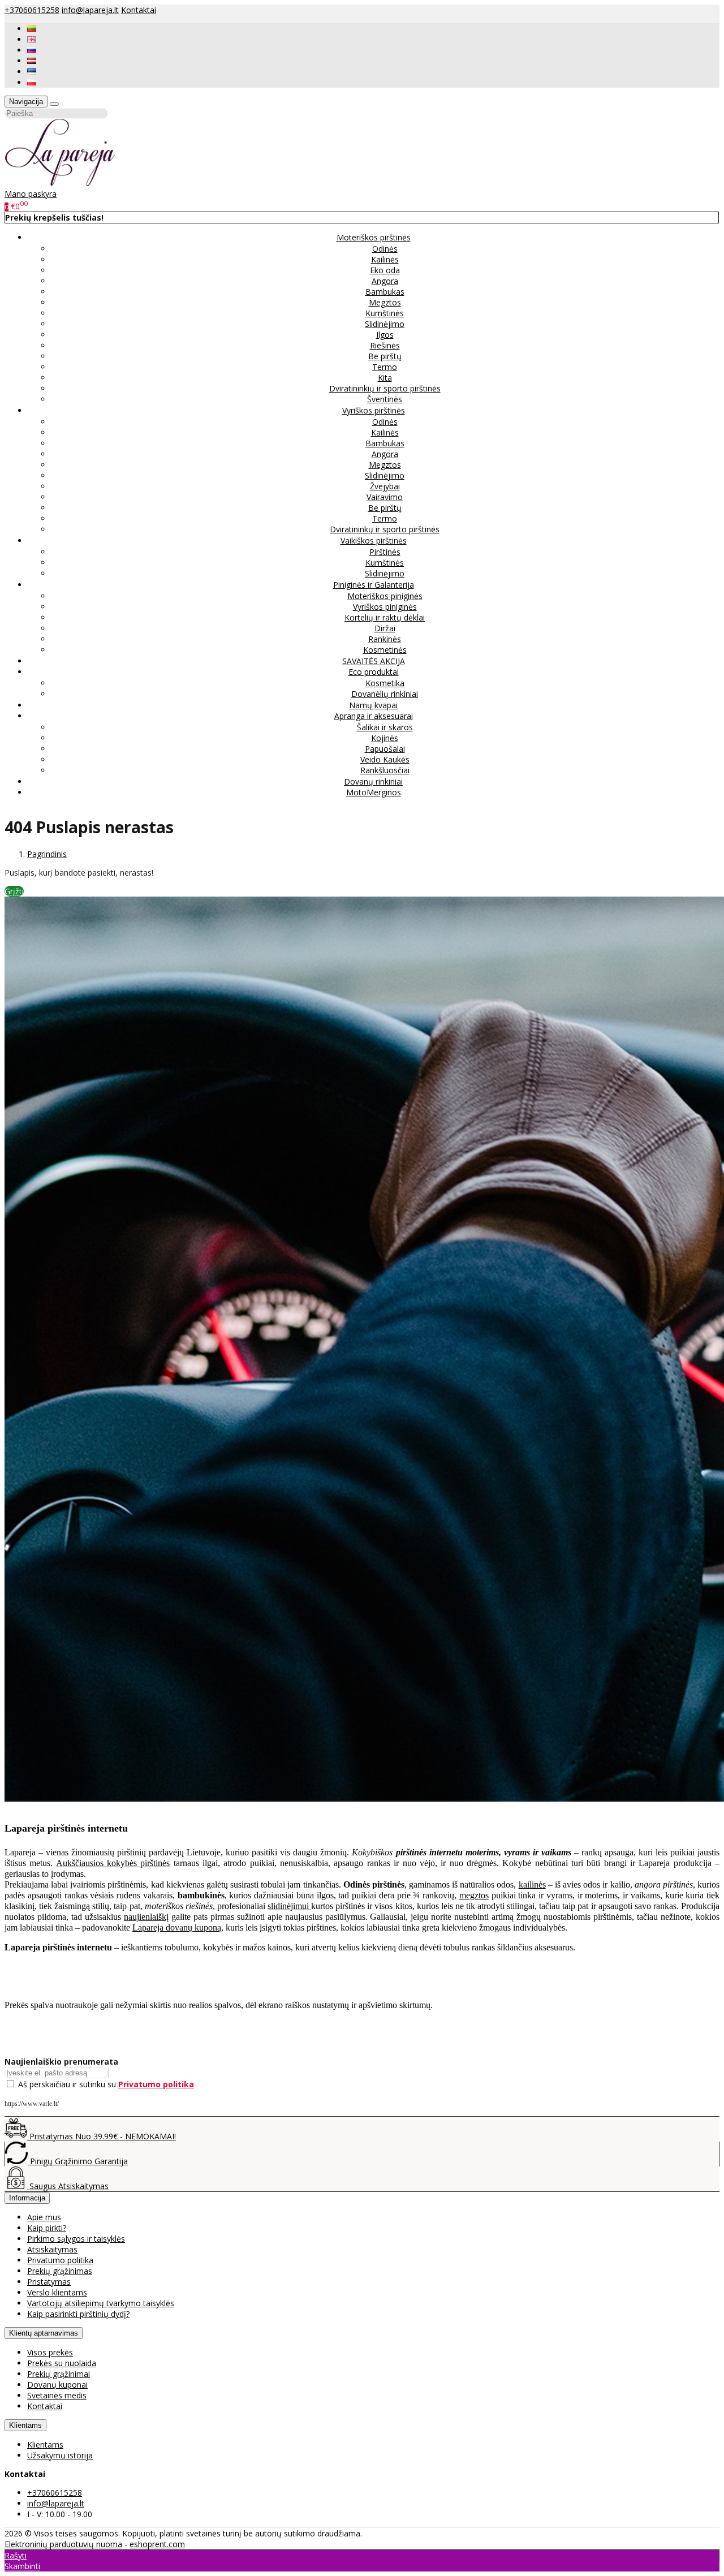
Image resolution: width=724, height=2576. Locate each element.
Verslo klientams (57, 2292)
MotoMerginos (374, 792)
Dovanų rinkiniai (373, 781)
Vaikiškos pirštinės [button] (374, 540)
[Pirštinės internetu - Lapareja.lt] (60, 183)
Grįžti (14, 891)
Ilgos (385, 335)
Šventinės (385, 399)
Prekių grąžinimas (60, 2271)
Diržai (385, 628)
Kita (385, 378)
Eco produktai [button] (374, 672)
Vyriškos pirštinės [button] (374, 410)
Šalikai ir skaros (385, 727)
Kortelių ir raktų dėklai (385, 617)
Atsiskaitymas (52, 2249)
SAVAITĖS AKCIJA (374, 661)
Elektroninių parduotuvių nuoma (63, 2544)
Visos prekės (50, 2352)
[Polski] (32, 82)
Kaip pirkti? (47, 2228)
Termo (385, 367)
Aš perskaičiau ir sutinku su (106, 2084)
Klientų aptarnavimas (44, 2333)
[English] (32, 39)
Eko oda (385, 270)
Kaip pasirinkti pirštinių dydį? (78, 2314)
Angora (385, 281)
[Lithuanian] (32, 29)
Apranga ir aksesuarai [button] (374, 716)
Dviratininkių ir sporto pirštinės (385, 388)
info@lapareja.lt (90, 10)
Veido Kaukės (385, 759)
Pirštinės (385, 552)
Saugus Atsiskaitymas (68, 2186)
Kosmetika (385, 683)
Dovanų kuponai (57, 2385)
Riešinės (385, 345)
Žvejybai (385, 486)
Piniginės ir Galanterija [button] (374, 585)
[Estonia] (32, 72)
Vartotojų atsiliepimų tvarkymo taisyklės (101, 2303)
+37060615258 (32, 10)
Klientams (25, 2425)
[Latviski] (32, 61)
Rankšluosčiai (385, 770)
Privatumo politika (60, 2260)
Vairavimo (385, 497)
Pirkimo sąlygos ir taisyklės (76, 2239)
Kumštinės (385, 313)
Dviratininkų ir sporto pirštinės (385, 529)
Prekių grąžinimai (59, 2374)
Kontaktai (139, 10)
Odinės (385, 249)
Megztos (385, 302)
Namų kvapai (373, 705)
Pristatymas (49, 2282)
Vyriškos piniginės (385, 607)
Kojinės (385, 738)
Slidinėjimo (385, 324)
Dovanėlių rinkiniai (385, 694)
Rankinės (385, 639)
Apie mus (44, 2217)
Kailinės (385, 259)
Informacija (27, 2198)
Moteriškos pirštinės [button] (374, 237)
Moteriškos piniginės (385, 596)
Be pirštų (385, 356)
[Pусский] (32, 50)
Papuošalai (385, 749)
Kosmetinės (385, 650)
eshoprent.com (157, 2544)
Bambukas (385, 292)
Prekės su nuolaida (62, 2363)
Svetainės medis (57, 2395)
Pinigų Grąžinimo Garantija (78, 2161)
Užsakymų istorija (60, 2455)
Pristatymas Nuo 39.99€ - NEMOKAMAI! (102, 2136)
